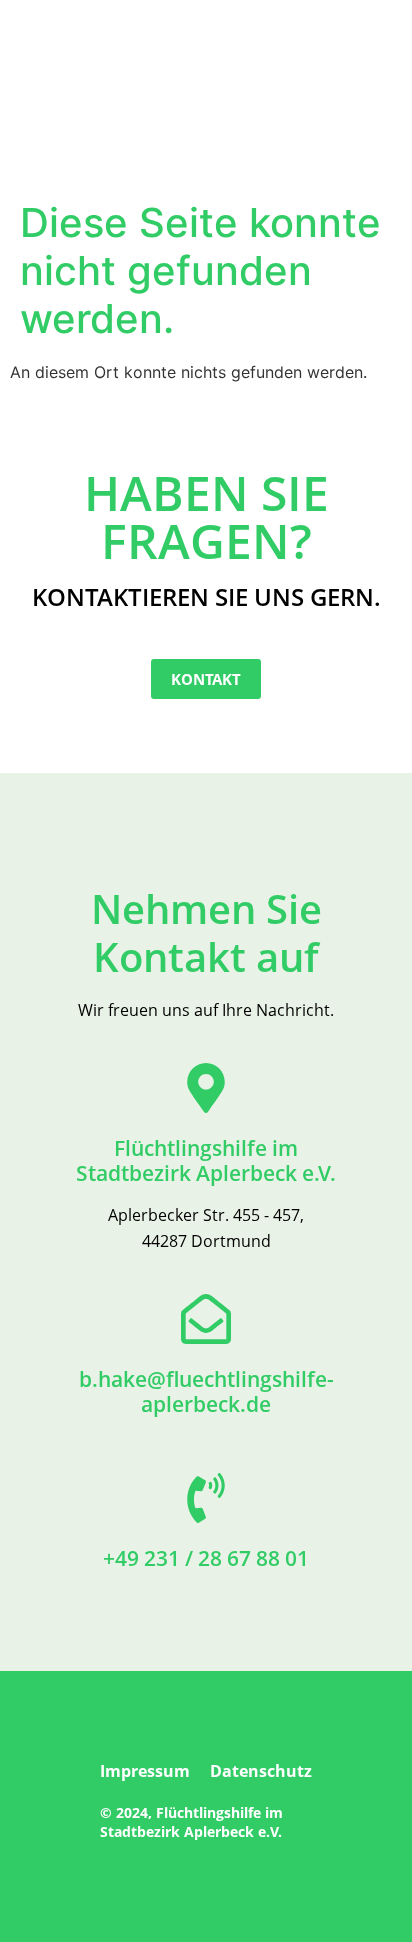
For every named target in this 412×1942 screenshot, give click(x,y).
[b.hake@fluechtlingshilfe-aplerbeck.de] (206, 1319)
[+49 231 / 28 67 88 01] (206, 1498)
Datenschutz (261, 1771)
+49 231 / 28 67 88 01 (206, 1558)
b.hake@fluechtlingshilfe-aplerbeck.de (206, 1391)
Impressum (145, 1771)
